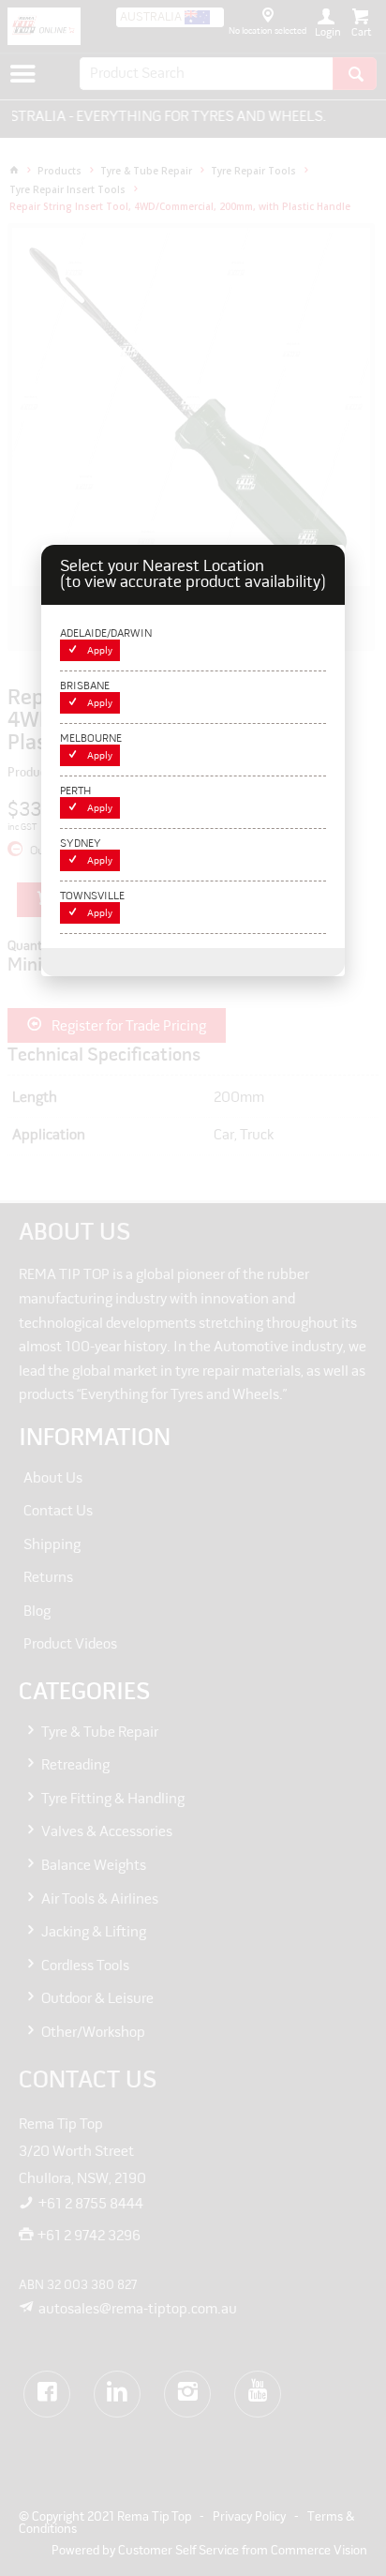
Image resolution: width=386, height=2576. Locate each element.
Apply (100, 651)
